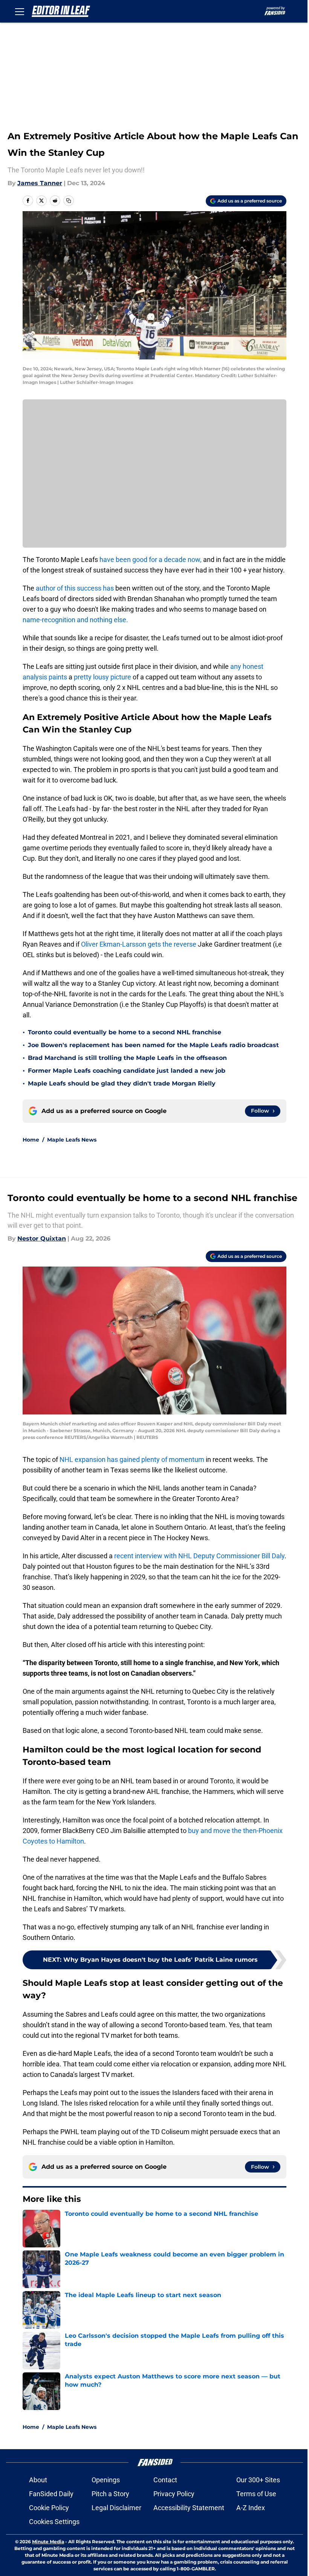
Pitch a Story (110, 2494)
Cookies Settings (54, 2522)
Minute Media (48, 2542)
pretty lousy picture (103, 677)
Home (31, 1140)
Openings (106, 2480)
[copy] (69, 201)
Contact (165, 2480)
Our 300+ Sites (258, 2480)
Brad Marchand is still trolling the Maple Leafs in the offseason (127, 1058)
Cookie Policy (49, 2508)
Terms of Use (256, 2494)
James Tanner (40, 183)
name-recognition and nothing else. (75, 620)
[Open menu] (20, 11)
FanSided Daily (51, 2494)
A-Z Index (251, 2508)
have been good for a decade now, (151, 560)
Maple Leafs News (72, 1140)
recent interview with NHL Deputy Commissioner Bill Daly (199, 1556)
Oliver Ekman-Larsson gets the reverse (138, 944)
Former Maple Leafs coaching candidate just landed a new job (127, 1071)
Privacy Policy (174, 2494)
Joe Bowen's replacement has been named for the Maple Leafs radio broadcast (153, 1045)
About (38, 2480)
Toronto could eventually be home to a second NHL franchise (125, 1032)
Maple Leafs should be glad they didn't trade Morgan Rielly (122, 1083)
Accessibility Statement (189, 2508)
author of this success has (75, 588)
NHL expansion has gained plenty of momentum (132, 1459)
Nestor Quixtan (42, 1239)
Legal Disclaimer (116, 2508)
